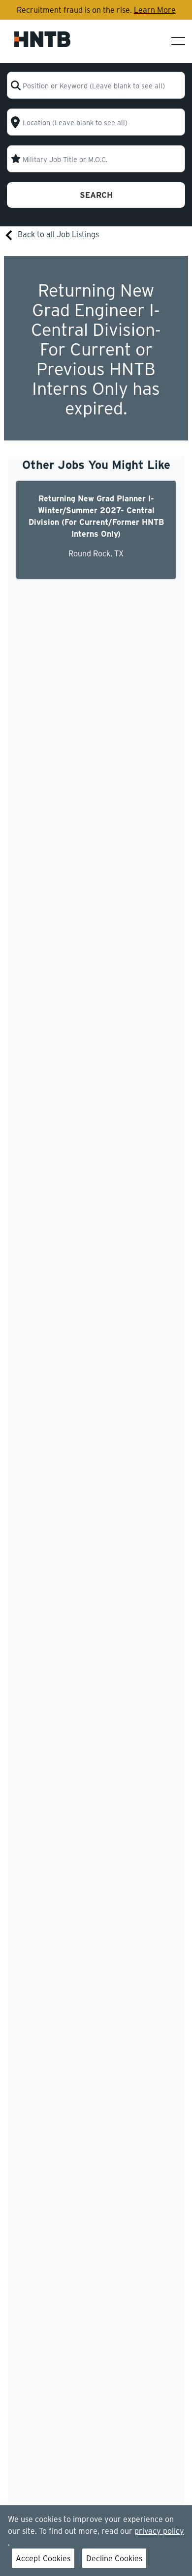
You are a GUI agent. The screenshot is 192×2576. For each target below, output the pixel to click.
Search (96, 195)
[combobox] (96, 85)
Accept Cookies (43, 2558)
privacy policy (159, 2531)
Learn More (155, 10)
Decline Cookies (114, 2558)
